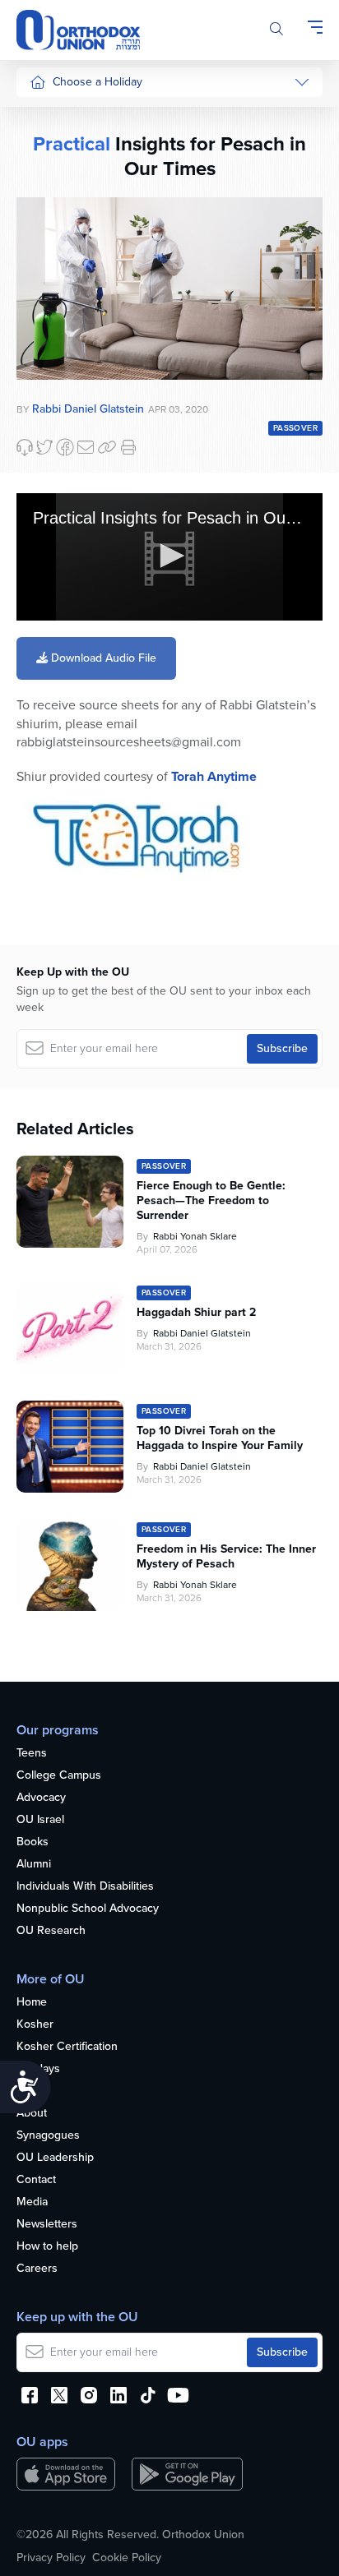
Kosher (35, 2025)
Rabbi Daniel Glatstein (202, 1333)
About (32, 2114)
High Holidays (65, 116)
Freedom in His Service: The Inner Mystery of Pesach (226, 1557)
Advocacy (41, 1798)
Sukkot (47, 148)
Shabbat (50, 395)
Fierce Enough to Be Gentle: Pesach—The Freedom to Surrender (211, 1201)
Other (44, 364)
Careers (37, 2269)
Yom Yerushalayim (63, 653)
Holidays (38, 2069)
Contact (36, 2180)
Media (32, 2202)
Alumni (34, 1865)
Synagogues (48, 2136)
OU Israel (40, 1820)
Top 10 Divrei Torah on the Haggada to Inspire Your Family (220, 1438)
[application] (169, 557)
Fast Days (55, 332)
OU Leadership (55, 2158)
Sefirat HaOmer (69, 271)
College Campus (59, 1776)
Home (32, 2003)
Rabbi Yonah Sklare (195, 1236)
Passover (53, 240)
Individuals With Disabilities (85, 1887)
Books (33, 1842)
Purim (44, 209)
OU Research (51, 1931)
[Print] (128, 447)
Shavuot (50, 302)
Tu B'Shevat (60, 474)
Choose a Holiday (98, 82)
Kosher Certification (67, 2047)
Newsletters (47, 2225)
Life (26, 2091)
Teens (32, 1754)
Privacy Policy (51, 2558)
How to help (47, 2247)
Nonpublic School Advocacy (88, 1909)
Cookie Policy (127, 2558)
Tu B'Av (49, 443)
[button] (169, 556)
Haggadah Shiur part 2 (196, 1313)
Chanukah (55, 178)
